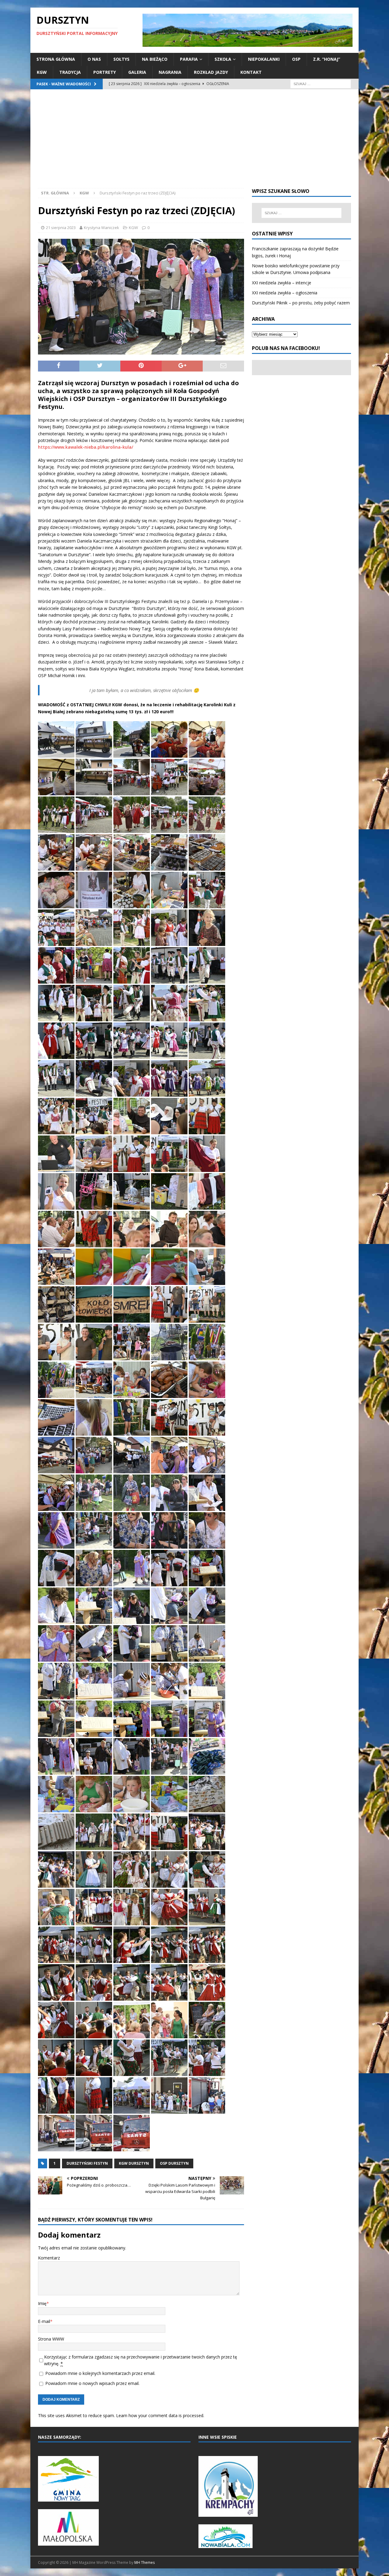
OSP (296, 59)
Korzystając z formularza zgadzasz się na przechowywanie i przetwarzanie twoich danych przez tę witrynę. (141, 2360)
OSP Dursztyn (174, 2163)
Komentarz (49, 2258)
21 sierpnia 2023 (61, 228)
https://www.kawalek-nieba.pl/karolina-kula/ (86, 447)
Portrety (105, 72)
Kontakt (251, 72)
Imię (42, 2303)
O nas (94, 59)
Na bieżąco (155, 59)
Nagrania (170, 72)
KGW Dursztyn (134, 2163)
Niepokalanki (264, 59)
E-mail (44, 2321)
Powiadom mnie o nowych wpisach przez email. (92, 2383)
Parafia (189, 59)
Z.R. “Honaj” (327, 59)
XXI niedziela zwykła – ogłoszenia (285, 293)
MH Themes (145, 2562)
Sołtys (121, 59)
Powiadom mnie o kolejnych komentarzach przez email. (100, 2373)
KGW (42, 72)
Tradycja (70, 72)
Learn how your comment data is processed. (160, 2415)
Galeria (137, 72)
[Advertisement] (194, 142)
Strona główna (56, 59)
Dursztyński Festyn (87, 2163)
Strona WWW (51, 2339)
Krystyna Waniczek (102, 228)
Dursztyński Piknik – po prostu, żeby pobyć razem (301, 303)
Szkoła (223, 59)
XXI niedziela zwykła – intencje (282, 283)
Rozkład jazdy (211, 72)
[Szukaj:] (321, 83)
